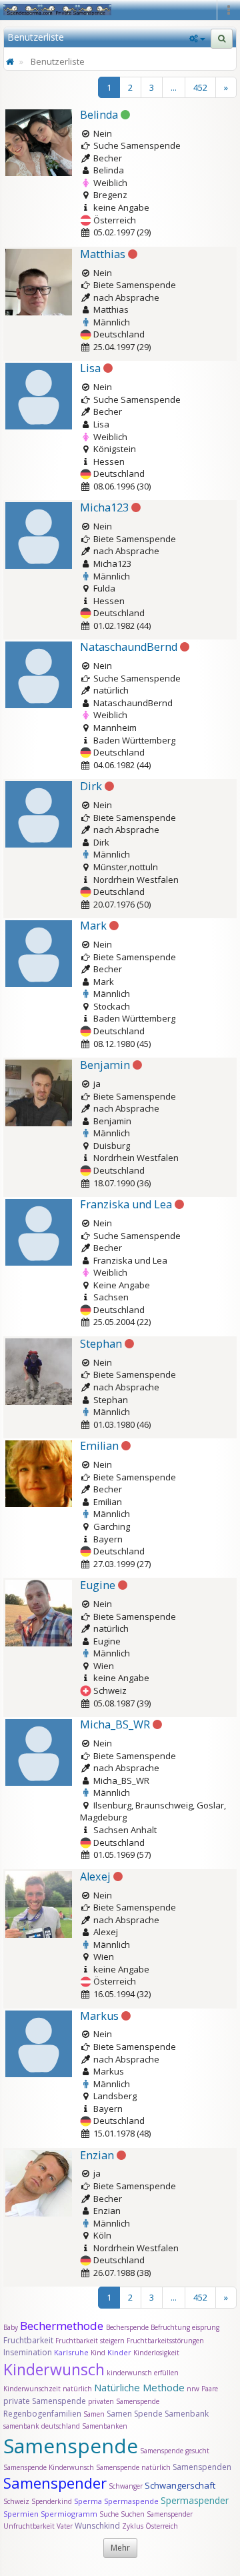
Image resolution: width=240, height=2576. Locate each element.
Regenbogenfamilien (42, 2414)
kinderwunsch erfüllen (143, 2373)
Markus (99, 2016)
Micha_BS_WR (115, 1724)
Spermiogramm (69, 2514)
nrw (193, 2389)
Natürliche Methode (139, 2387)
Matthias (103, 254)
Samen (95, 2414)
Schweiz (16, 2501)
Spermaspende (131, 2501)
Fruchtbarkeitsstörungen (165, 2341)
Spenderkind (52, 2501)
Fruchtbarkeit (29, 2340)
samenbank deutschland (42, 2426)
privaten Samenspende (124, 2401)
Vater (66, 2526)
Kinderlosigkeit (156, 2353)
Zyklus (133, 2526)
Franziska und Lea (126, 1204)
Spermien (21, 2514)
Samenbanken (105, 2426)
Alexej (95, 1876)
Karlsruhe (71, 2352)
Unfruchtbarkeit (30, 2526)
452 (200, 87)
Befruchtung (170, 2327)
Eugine (98, 1585)
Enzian (97, 2155)
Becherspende (127, 2327)
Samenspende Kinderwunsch (49, 2467)
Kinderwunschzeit (32, 2389)
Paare (210, 2389)
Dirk (91, 786)
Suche (110, 2514)
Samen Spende (135, 2414)
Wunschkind (97, 2526)
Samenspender (55, 2483)
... (174, 87)
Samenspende (71, 2446)
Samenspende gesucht (175, 2451)
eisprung (206, 2327)
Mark (93, 926)
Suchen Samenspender (157, 2514)
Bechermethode (63, 2326)
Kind (99, 2353)
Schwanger (126, 2486)
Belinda (99, 115)
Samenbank (187, 2414)
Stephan (101, 1344)
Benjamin (105, 1065)
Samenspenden (202, 2467)
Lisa (90, 368)
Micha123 (104, 507)
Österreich (162, 2526)
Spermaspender (195, 2500)
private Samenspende (45, 2401)
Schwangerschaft (180, 2485)
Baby (11, 2327)
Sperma (88, 2501)
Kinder (119, 2352)
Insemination (28, 2352)
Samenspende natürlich (133, 2467)
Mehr (120, 2548)
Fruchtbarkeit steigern (90, 2341)
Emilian (99, 1446)
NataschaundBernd (129, 647)
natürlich (77, 2389)
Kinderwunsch (54, 2369)
